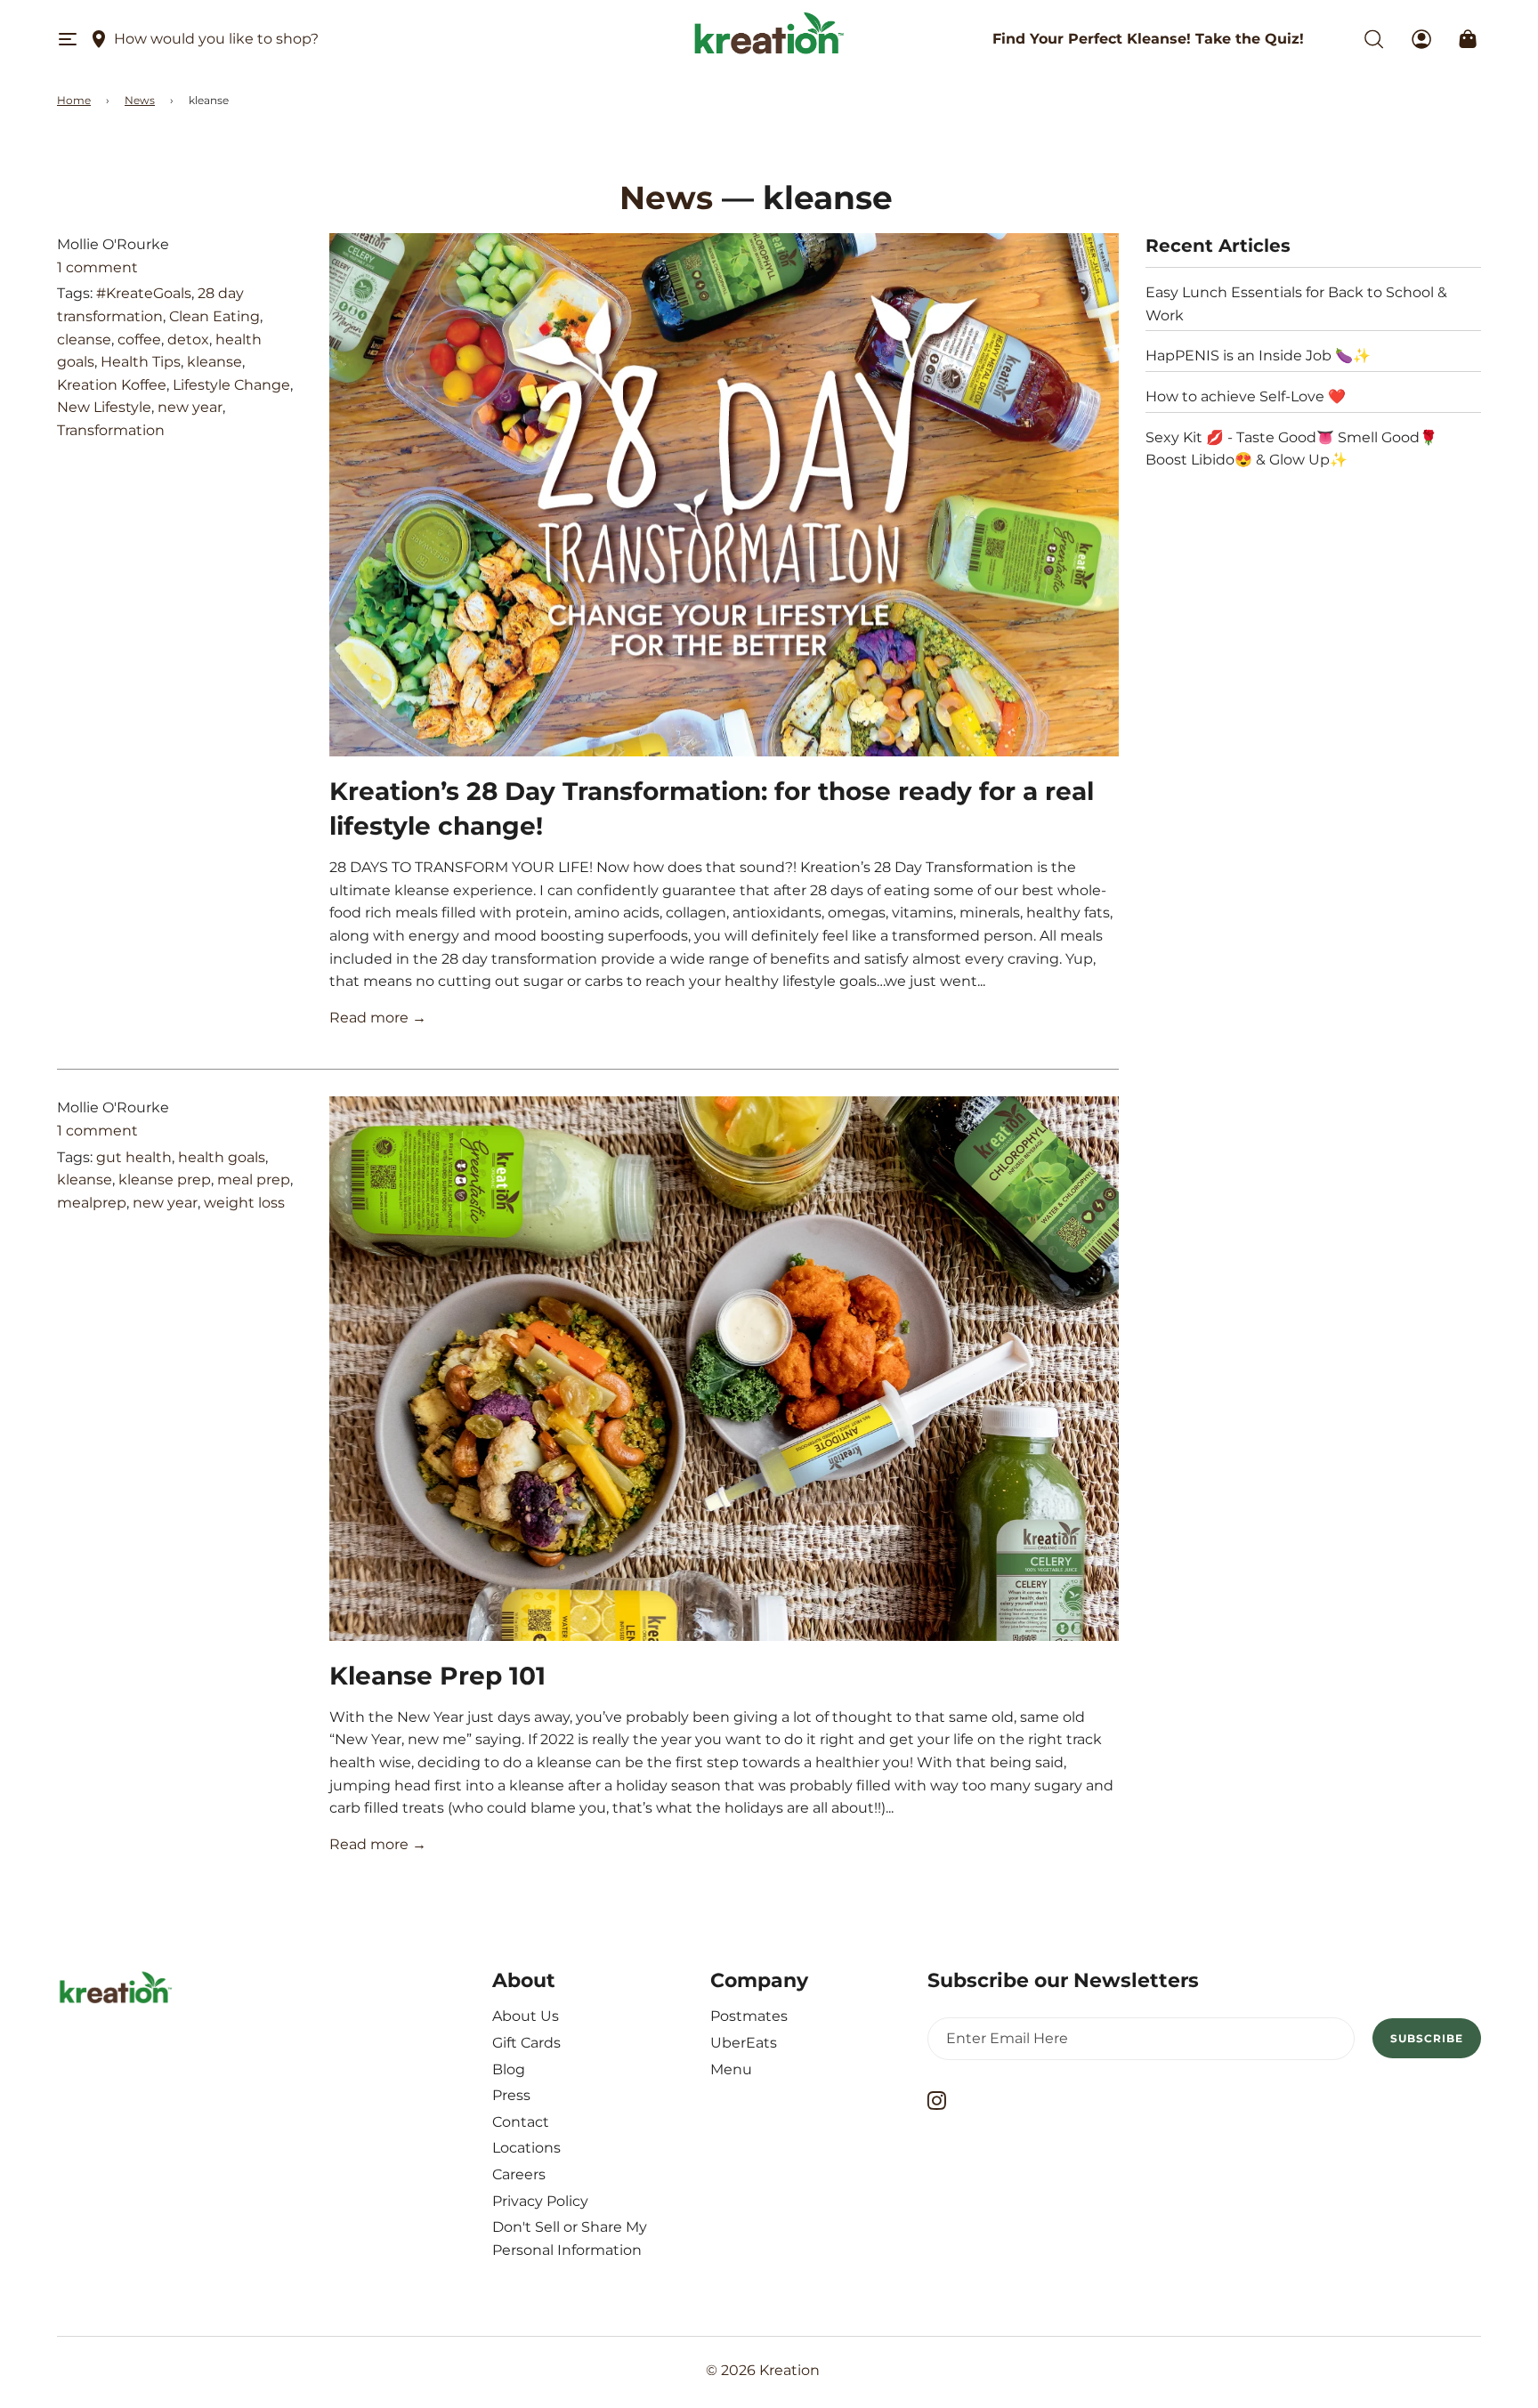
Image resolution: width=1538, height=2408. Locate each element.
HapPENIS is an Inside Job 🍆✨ (1258, 356)
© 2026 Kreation (763, 2370)
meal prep (254, 1180)
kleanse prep (165, 1180)
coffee (139, 339)
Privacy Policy (540, 2201)
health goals (222, 1157)
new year (190, 407)
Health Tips (141, 362)
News (140, 100)
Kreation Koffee (112, 385)
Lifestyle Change (231, 385)
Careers (519, 2174)
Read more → (378, 1018)
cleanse (84, 339)
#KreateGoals (144, 293)
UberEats (744, 2043)
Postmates (749, 2016)
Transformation (111, 430)
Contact (521, 2122)
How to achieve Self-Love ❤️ (1246, 396)
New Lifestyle (104, 407)
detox (188, 339)
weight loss (244, 1203)
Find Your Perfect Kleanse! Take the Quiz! (1148, 39)
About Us (526, 2016)
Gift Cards (526, 2043)
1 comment (97, 267)
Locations (526, 2148)
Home (74, 100)
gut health (134, 1157)
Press (511, 2095)
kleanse (215, 362)
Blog (509, 2069)
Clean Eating (215, 316)
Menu (731, 2069)
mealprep (92, 1203)
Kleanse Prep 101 (437, 1676)
